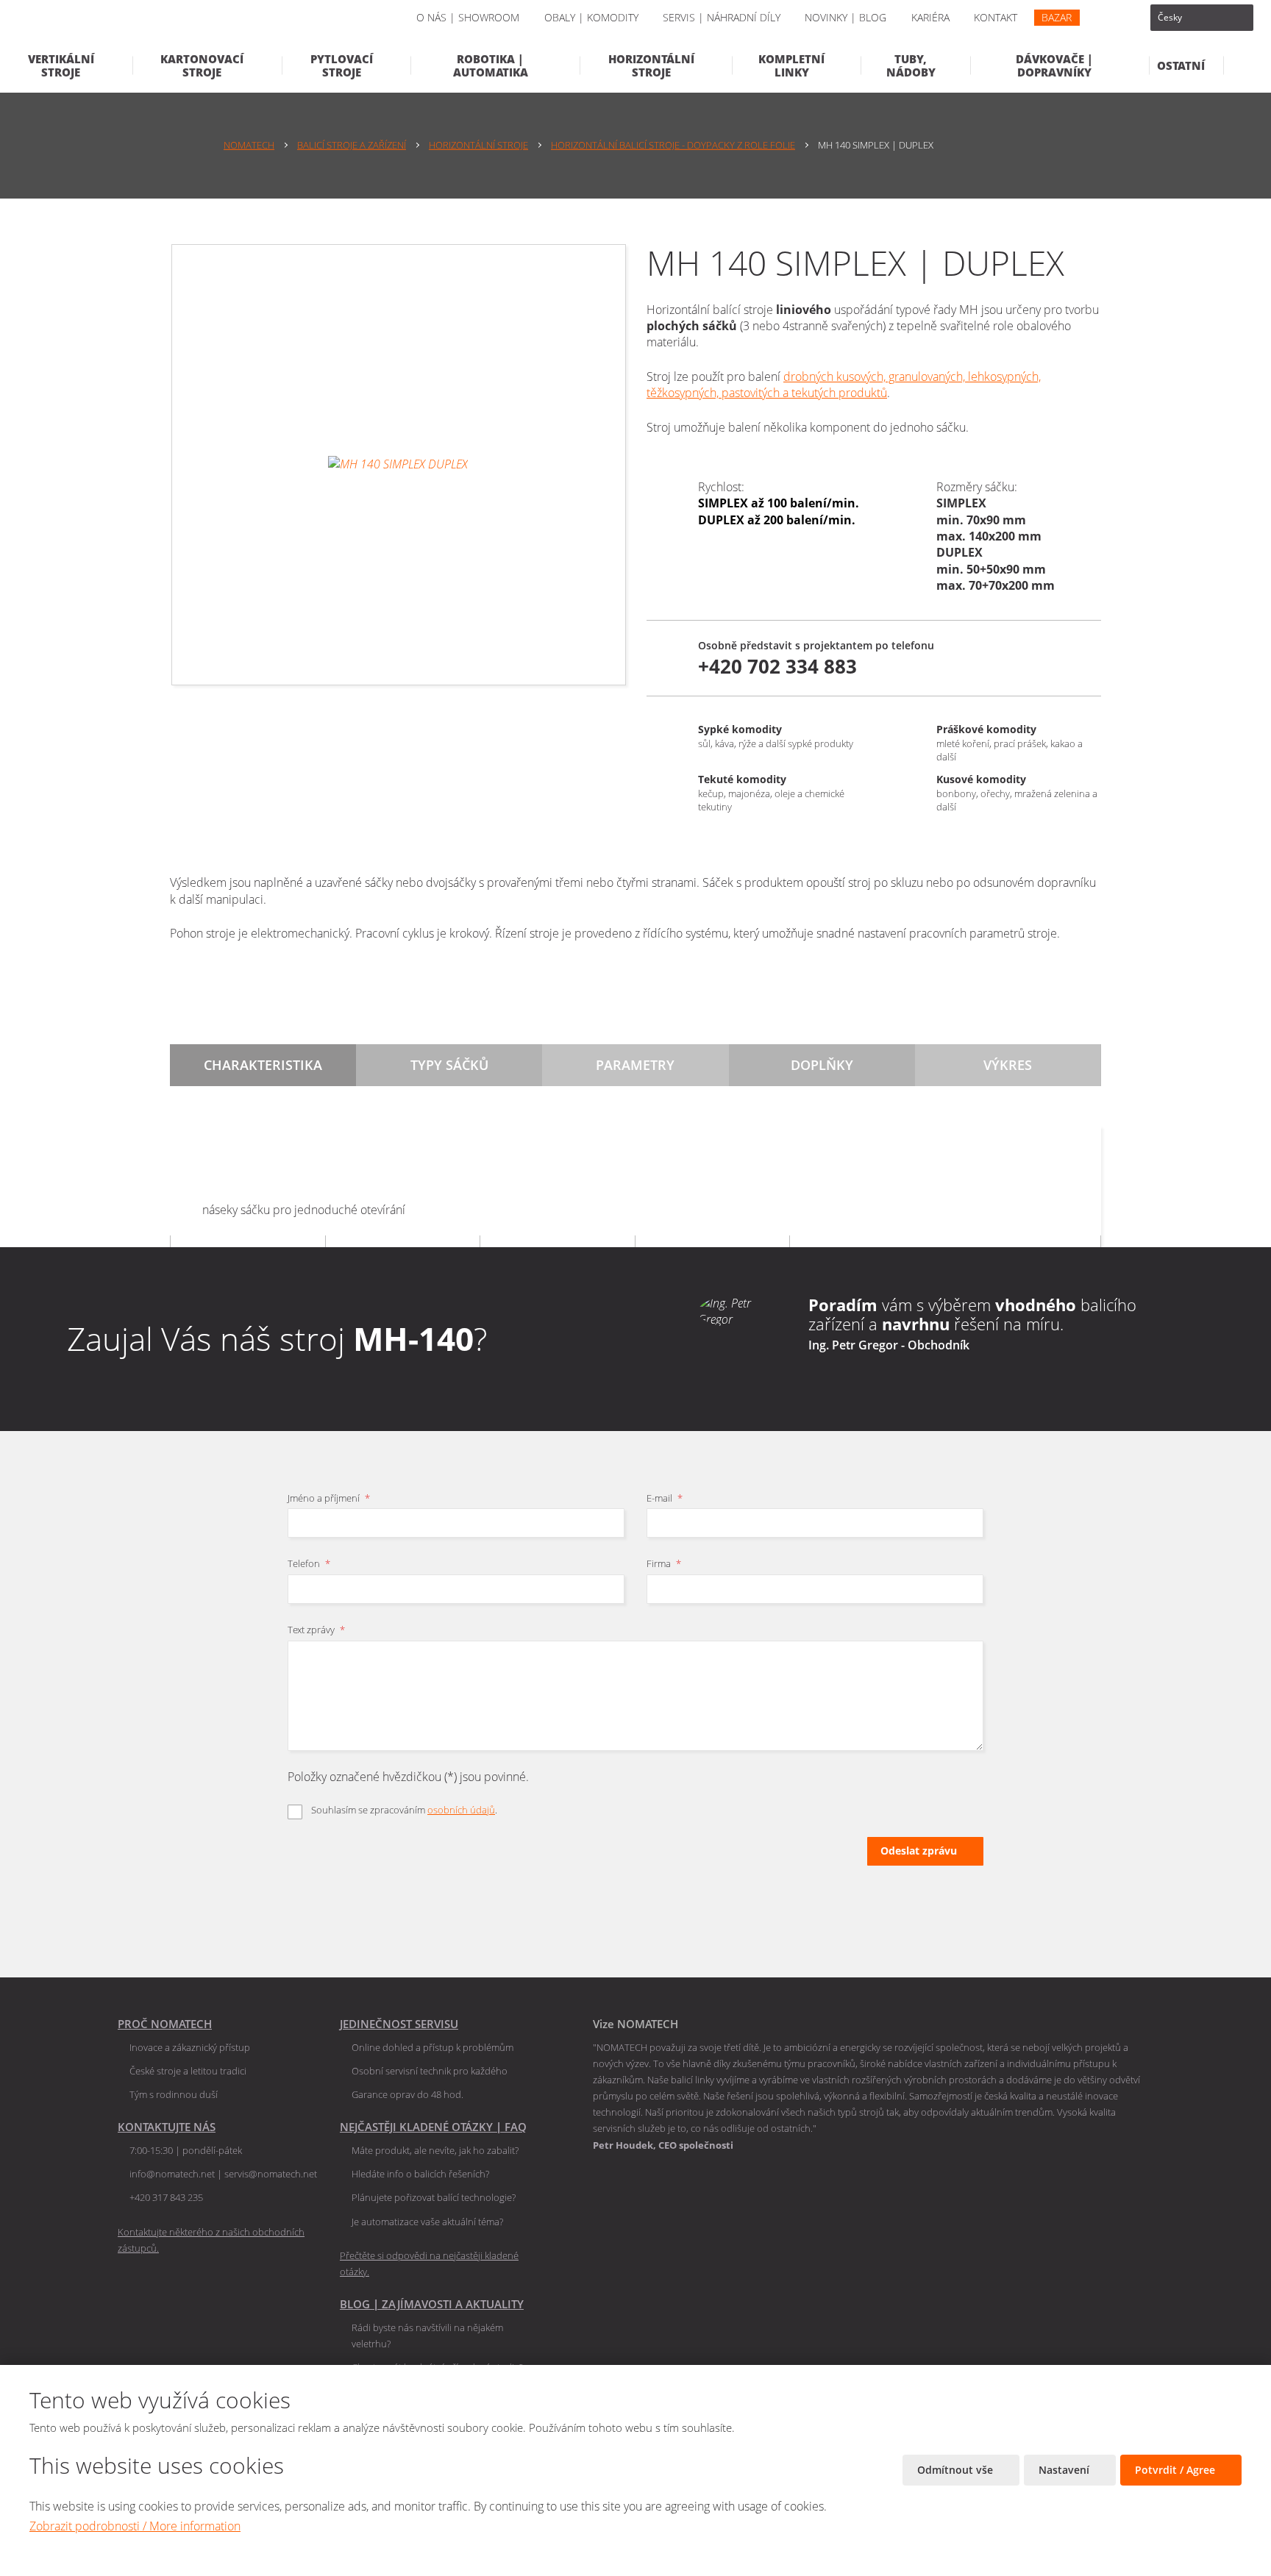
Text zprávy (316, 1630)
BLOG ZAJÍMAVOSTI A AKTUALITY (432, 2304)
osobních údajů (461, 1810)
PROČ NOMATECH (165, 2024)
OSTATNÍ (1181, 65)
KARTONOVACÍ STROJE (202, 65)
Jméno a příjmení (329, 1498)
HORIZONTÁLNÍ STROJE (651, 65)
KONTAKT (996, 17)
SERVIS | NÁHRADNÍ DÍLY (722, 17)
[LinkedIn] (1109, 18)
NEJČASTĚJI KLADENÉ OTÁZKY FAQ (433, 2127)
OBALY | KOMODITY (591, 17)
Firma (664, 1563)
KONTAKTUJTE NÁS (167, 2127)
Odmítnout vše (957, 2470)
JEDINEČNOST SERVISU (399, 2024)
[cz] (1202, 18)
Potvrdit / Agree (1176, 2470)
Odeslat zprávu (919, 1851)
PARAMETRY (635, 1065)
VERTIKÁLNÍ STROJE (61, 65)
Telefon (309, 1563)
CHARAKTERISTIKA (263, 1065)
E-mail (665, 1498)
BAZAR (1057, 17)
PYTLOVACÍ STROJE (342, 65)
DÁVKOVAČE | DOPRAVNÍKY (1054, 65)
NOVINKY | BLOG (845, 17)
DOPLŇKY (822, 1065)
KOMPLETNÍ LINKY (791, 65)
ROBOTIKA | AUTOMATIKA (491, 65)
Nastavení (1065, 2470)
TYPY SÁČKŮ (449, 1065)
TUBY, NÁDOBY (911, 65)
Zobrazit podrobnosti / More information (135, 2526)
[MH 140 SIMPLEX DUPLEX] (399, 465)
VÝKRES (1008, 1065)
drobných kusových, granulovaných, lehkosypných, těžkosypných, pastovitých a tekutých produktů (844, 385)
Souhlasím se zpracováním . (404, 1810)
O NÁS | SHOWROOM (468, 17)
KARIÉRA (930, 17)
